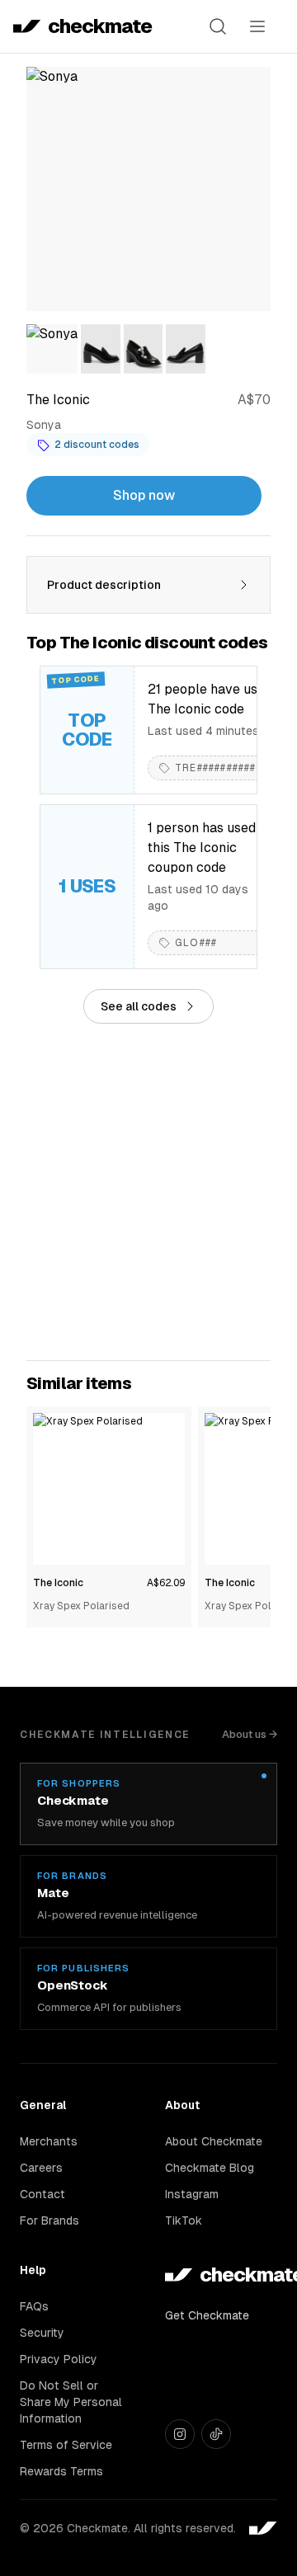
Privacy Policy (59, 2359)
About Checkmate (214, 2141)
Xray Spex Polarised (81, 1606)
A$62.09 (166, 1583)
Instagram (192, 2194)
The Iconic (58, 1583)
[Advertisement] (148, 1192)
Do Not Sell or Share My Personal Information (71, 2402)
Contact (42, 2194)
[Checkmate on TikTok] (216, 2434)
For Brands (49, 2220)
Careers (41, 2168)
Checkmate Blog (210, 2168)
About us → (250, 1734)
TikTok (184, 2220)
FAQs (34, 2306)
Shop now (144, 495)
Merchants (49, 2141)
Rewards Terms (61, 2471)
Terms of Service (66, 2445)
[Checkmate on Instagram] (180, 2434)
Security (42, 2333)
